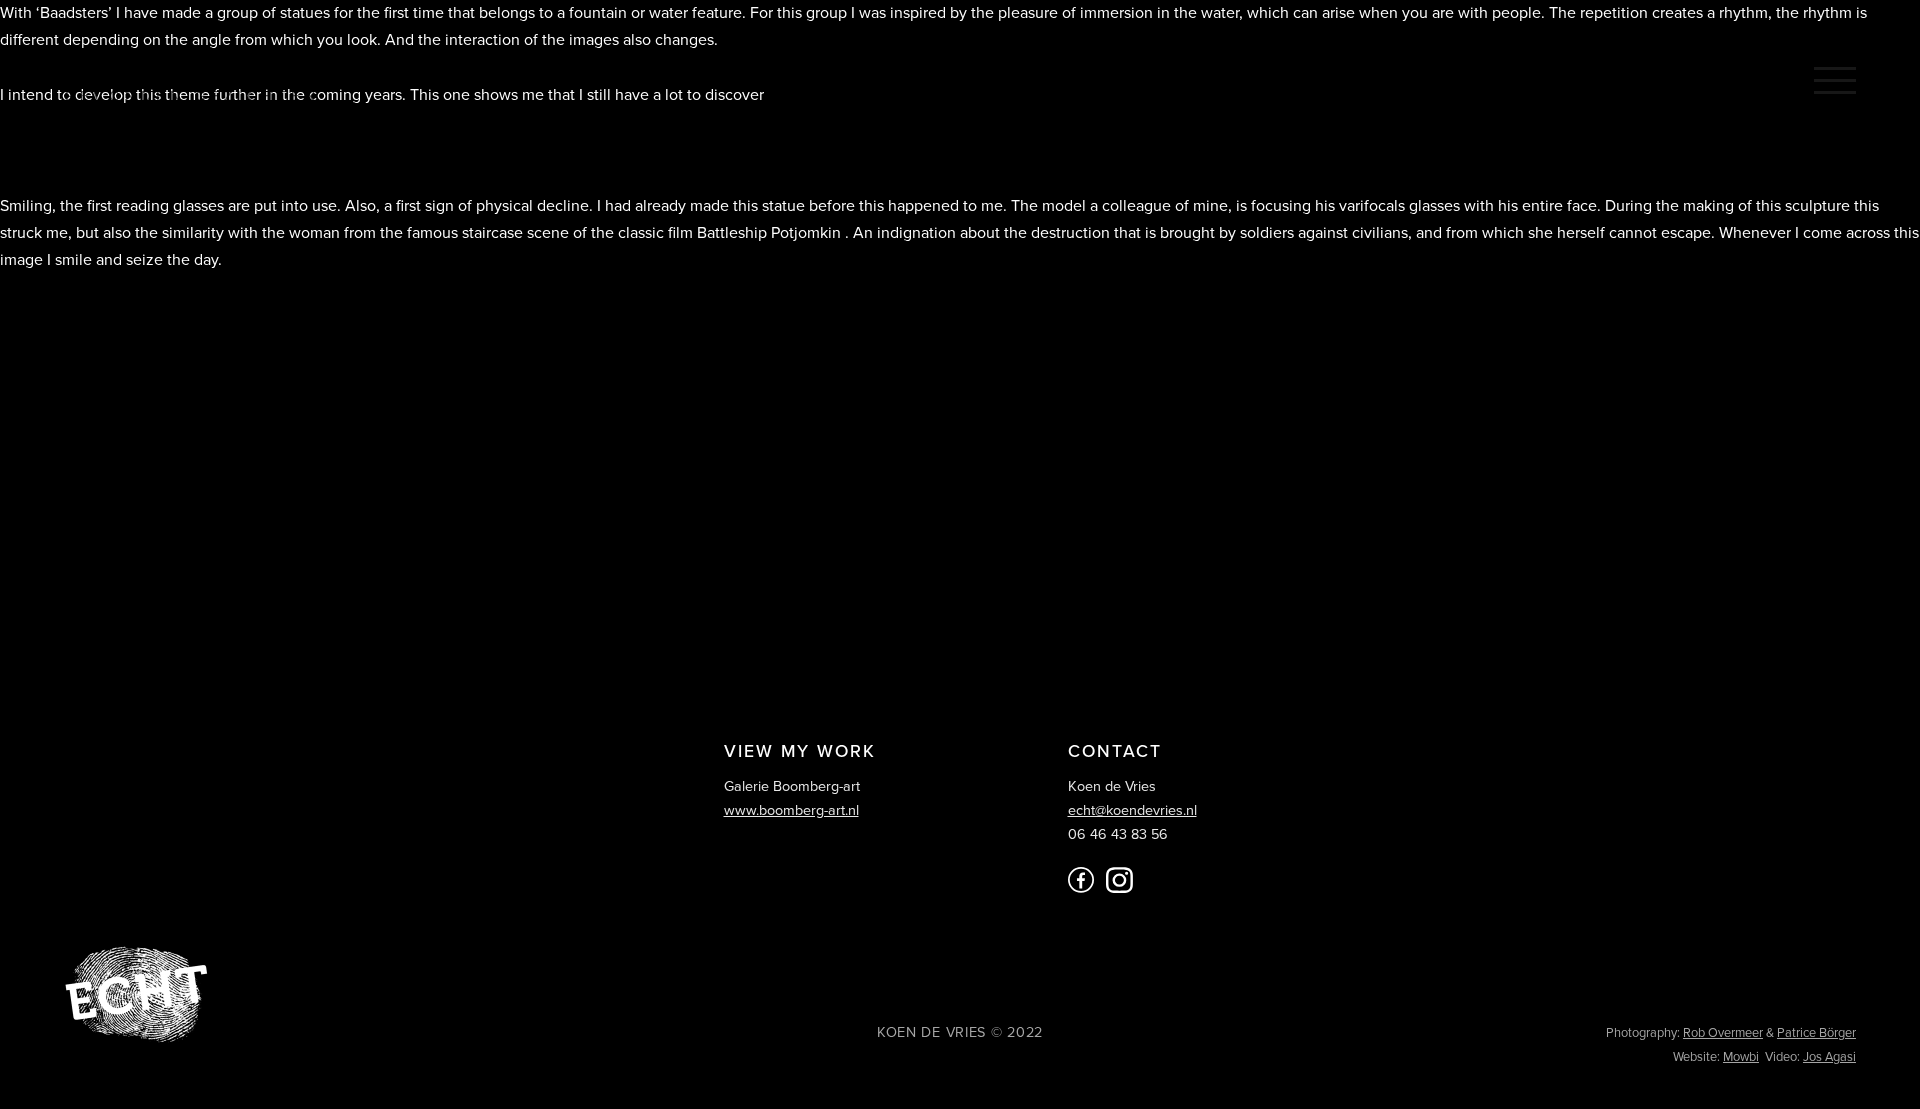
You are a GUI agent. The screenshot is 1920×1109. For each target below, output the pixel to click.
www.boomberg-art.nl (791, 810)
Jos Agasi (1829, 1057)
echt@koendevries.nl (1132, 810)
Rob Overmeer (1723, 1033)
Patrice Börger (1816, 1033)
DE (1743, 78)
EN (1697, 78)
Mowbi (1741, 1057)
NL (1652, 78)
